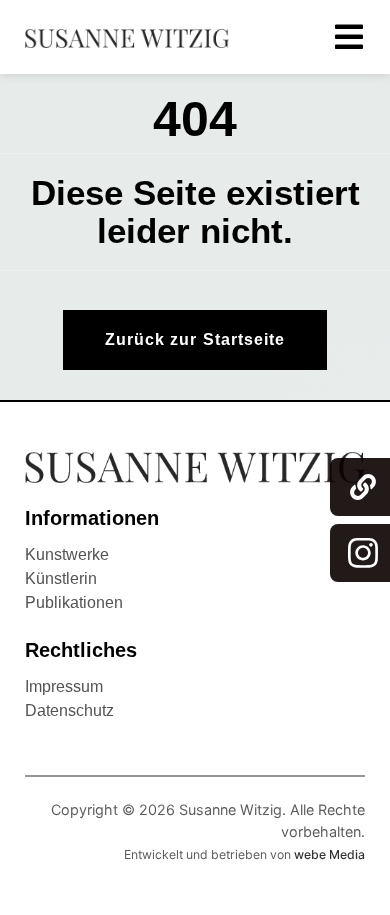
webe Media (329, 854)
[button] (194, 340)
